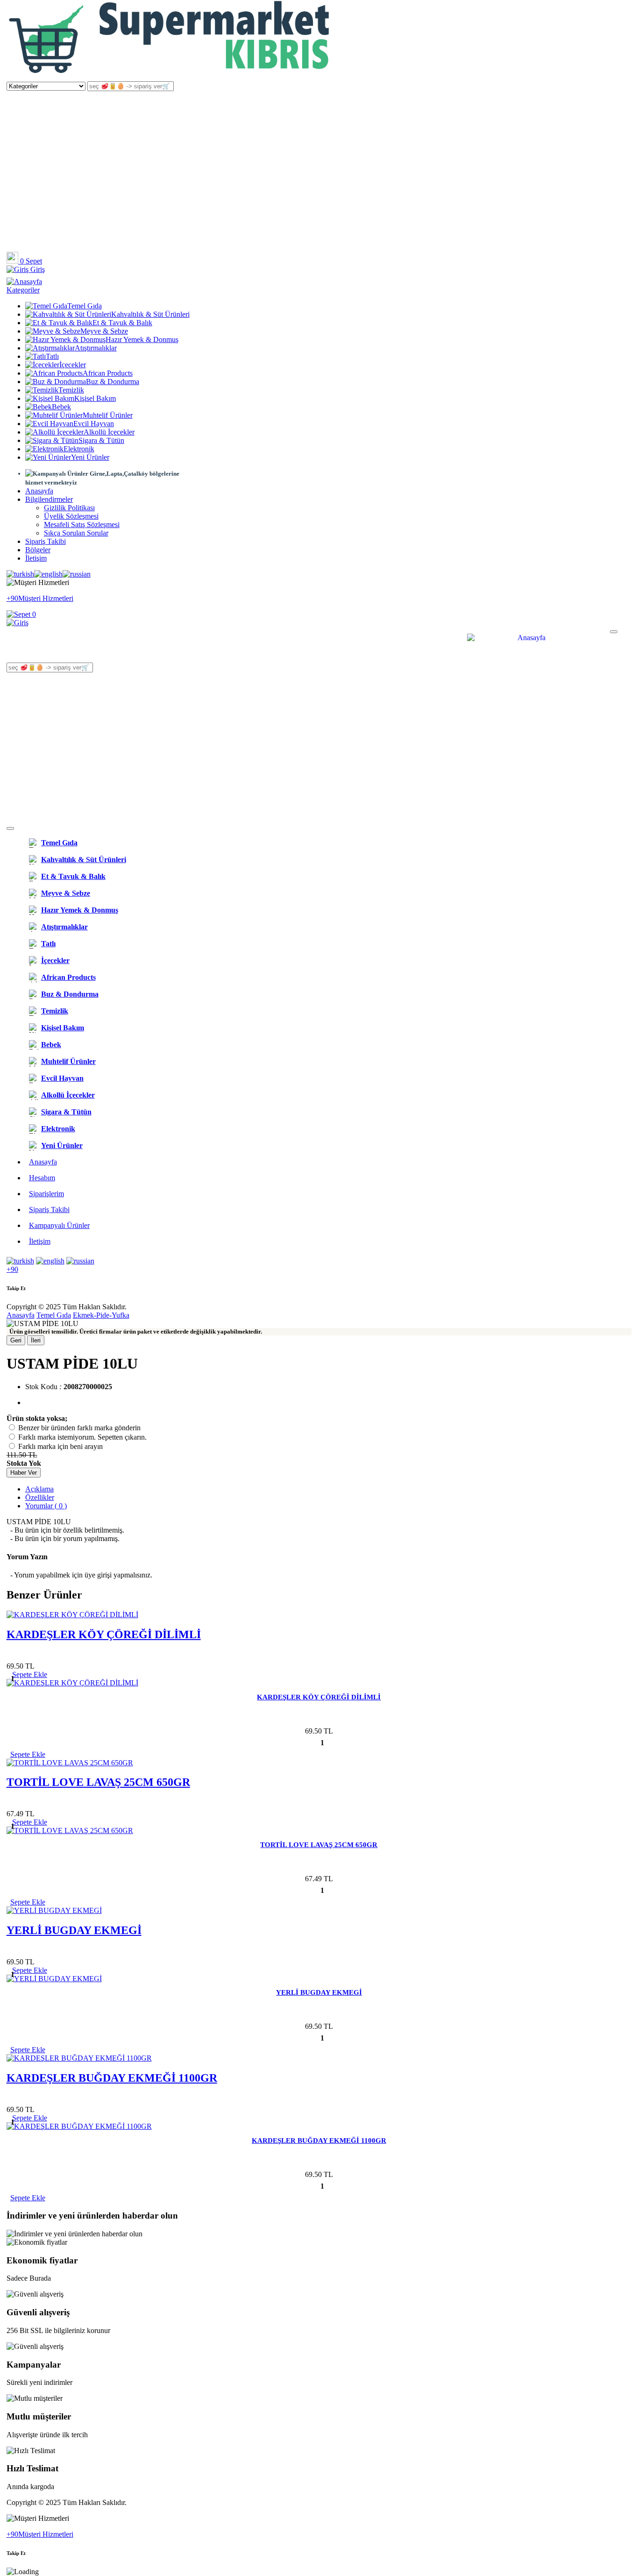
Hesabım (42, 1178)
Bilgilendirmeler (49, 499)
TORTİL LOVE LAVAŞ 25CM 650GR (98, 1782)
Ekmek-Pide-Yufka (101, 1315)
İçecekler (73, 365)
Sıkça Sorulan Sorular (76, 533)
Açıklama (39, 1489)
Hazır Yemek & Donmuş (142, 339)
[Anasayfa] (170, 77)
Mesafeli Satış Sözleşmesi (82, 524)
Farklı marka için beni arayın (60, 1446)
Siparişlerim (46, 1194)
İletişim (36, 558)
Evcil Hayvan (94, 424)
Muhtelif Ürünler (108, 415)
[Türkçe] (20, 574)
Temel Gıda (85, 306)
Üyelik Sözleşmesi (71, 516)
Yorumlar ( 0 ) (46, 1506)
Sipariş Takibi (46, 541)
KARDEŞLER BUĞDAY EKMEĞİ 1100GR (112, 2078)
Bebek (61, 407)
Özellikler (40, 1497)
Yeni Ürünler (90, 457)
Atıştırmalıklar (96, 348)
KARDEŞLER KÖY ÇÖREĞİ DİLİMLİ (104, 1634)
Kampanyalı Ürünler (59, 1225)
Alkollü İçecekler (109, 432)
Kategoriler (23, 290)
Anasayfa (39, 491)
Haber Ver (24, 1473)
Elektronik (79, 449)
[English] (48, 574)
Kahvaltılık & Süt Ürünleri (150, 314)
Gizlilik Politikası (69, 508)
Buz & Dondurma (113, 382)
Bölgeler (38, 550)
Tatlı (52, 356)
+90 (12, 1269)
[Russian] (77, 574)
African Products (108, 373)
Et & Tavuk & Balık (122, 323)
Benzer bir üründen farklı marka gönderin (79, 1428)
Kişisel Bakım (95, 398)
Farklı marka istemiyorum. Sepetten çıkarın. (82, 1437)
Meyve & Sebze (104, 331)
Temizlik (71, 390)
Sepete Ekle (28, 1754)
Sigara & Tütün (101, 440)
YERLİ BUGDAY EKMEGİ (74, 1930)
